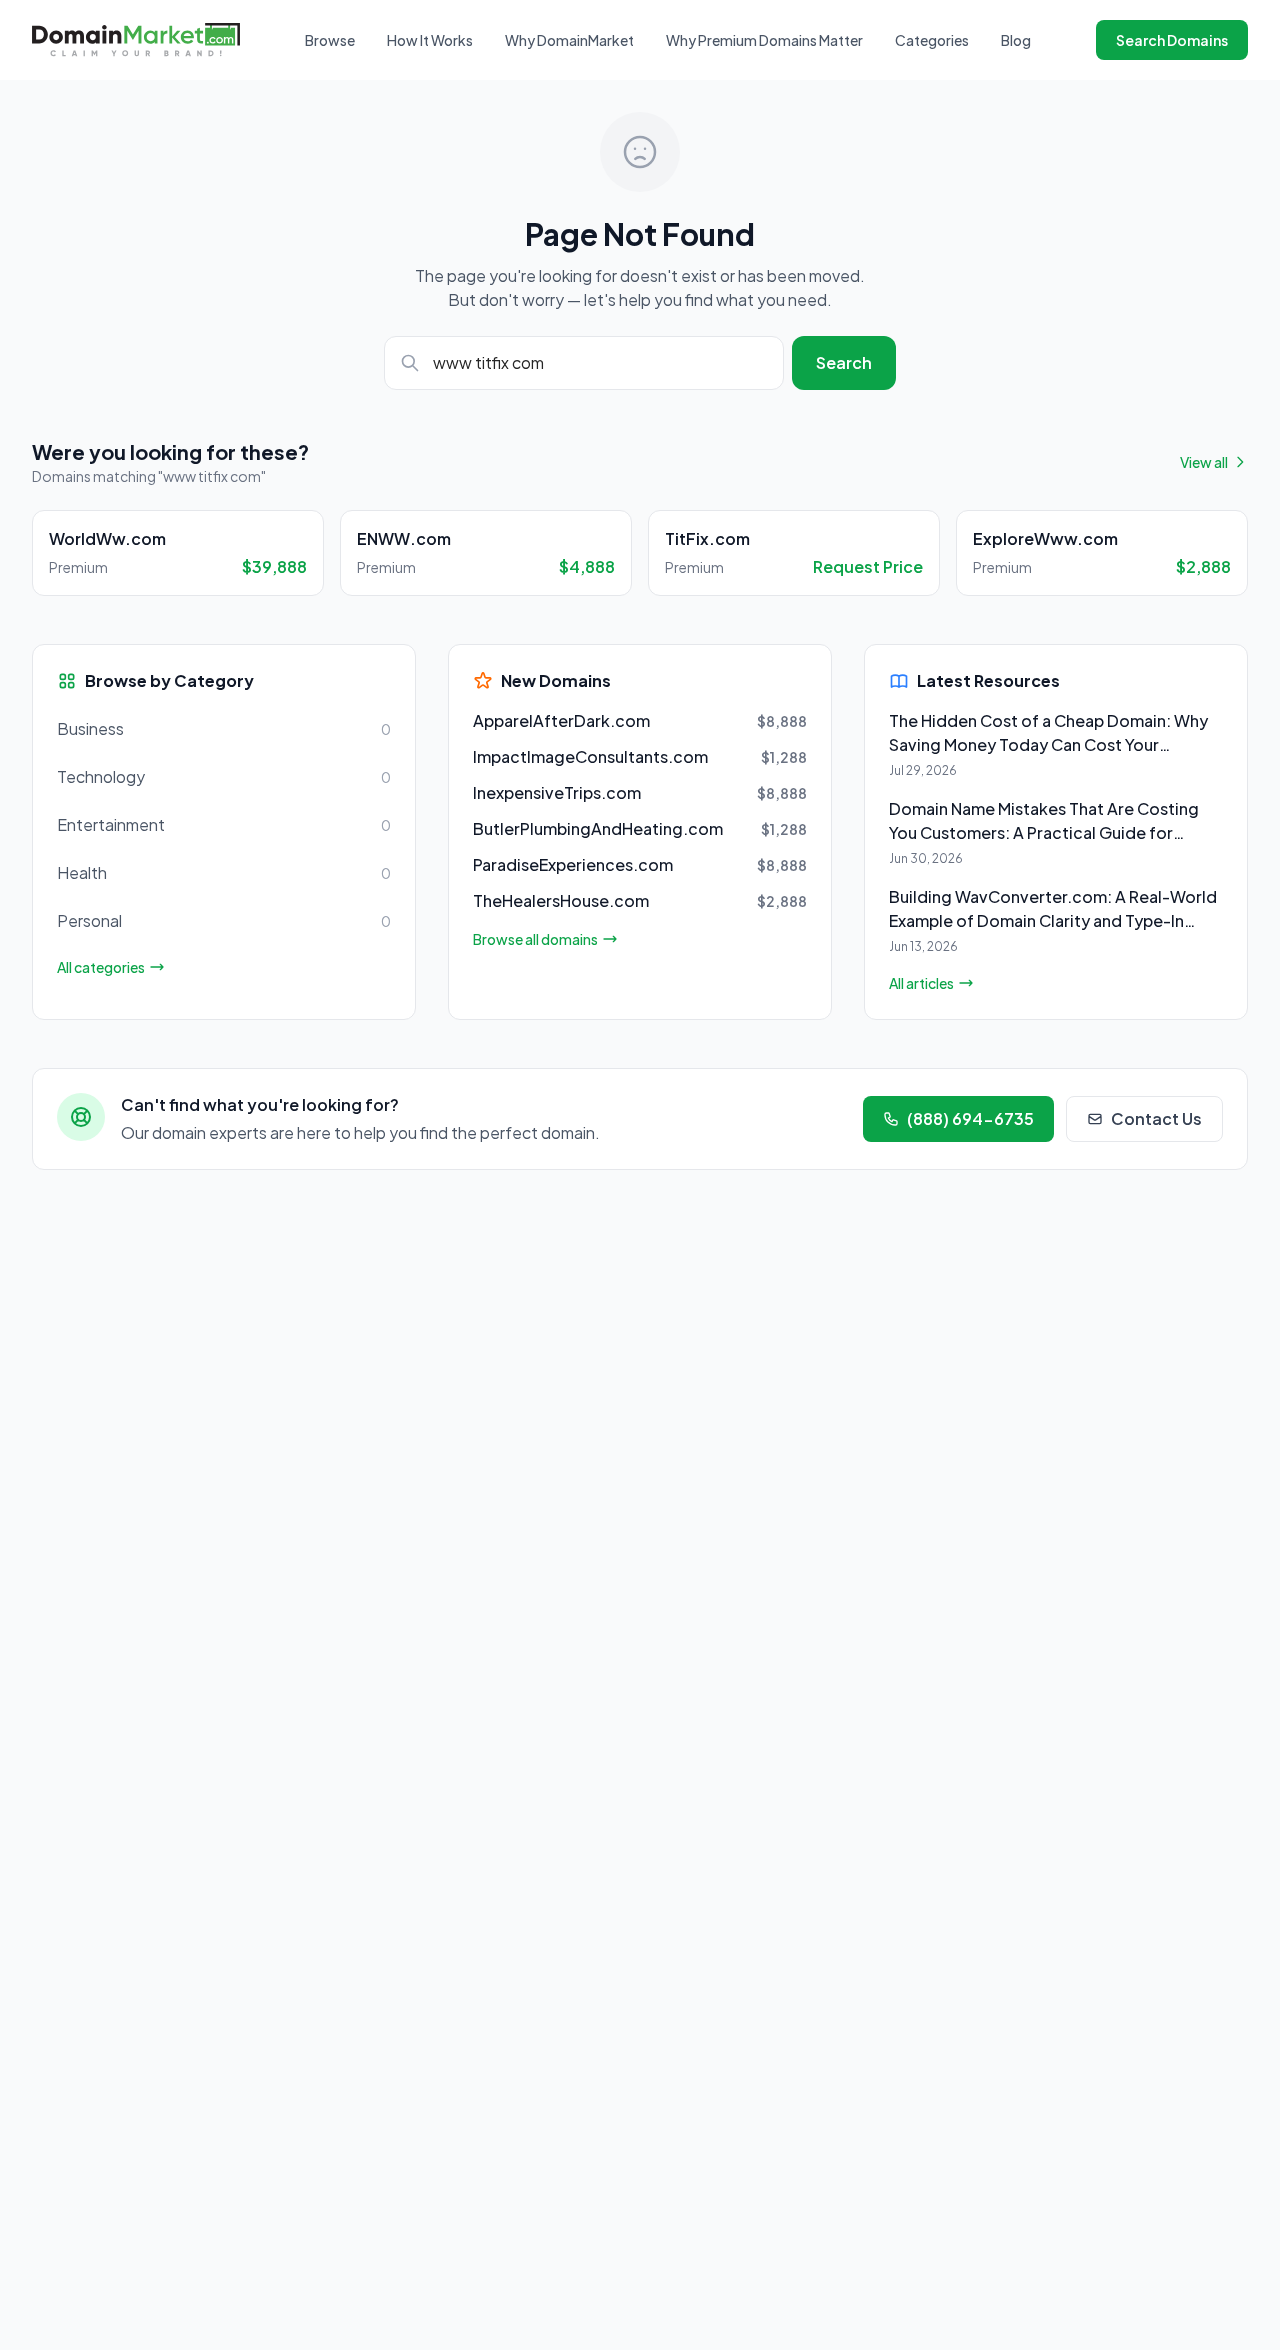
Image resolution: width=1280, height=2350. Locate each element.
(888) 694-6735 (970, 1118)
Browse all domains (535, 939)
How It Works (430, 40)
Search (844, 362)
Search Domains (1172, 40)
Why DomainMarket (569, 40)
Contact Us (1156, 1118)
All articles (921, 983)
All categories (101, 967)
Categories (932, 40)
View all (1204, 462)
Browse (330, 40)
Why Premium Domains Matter (764, 40)
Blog (1016, 40)
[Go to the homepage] (136, 39)
